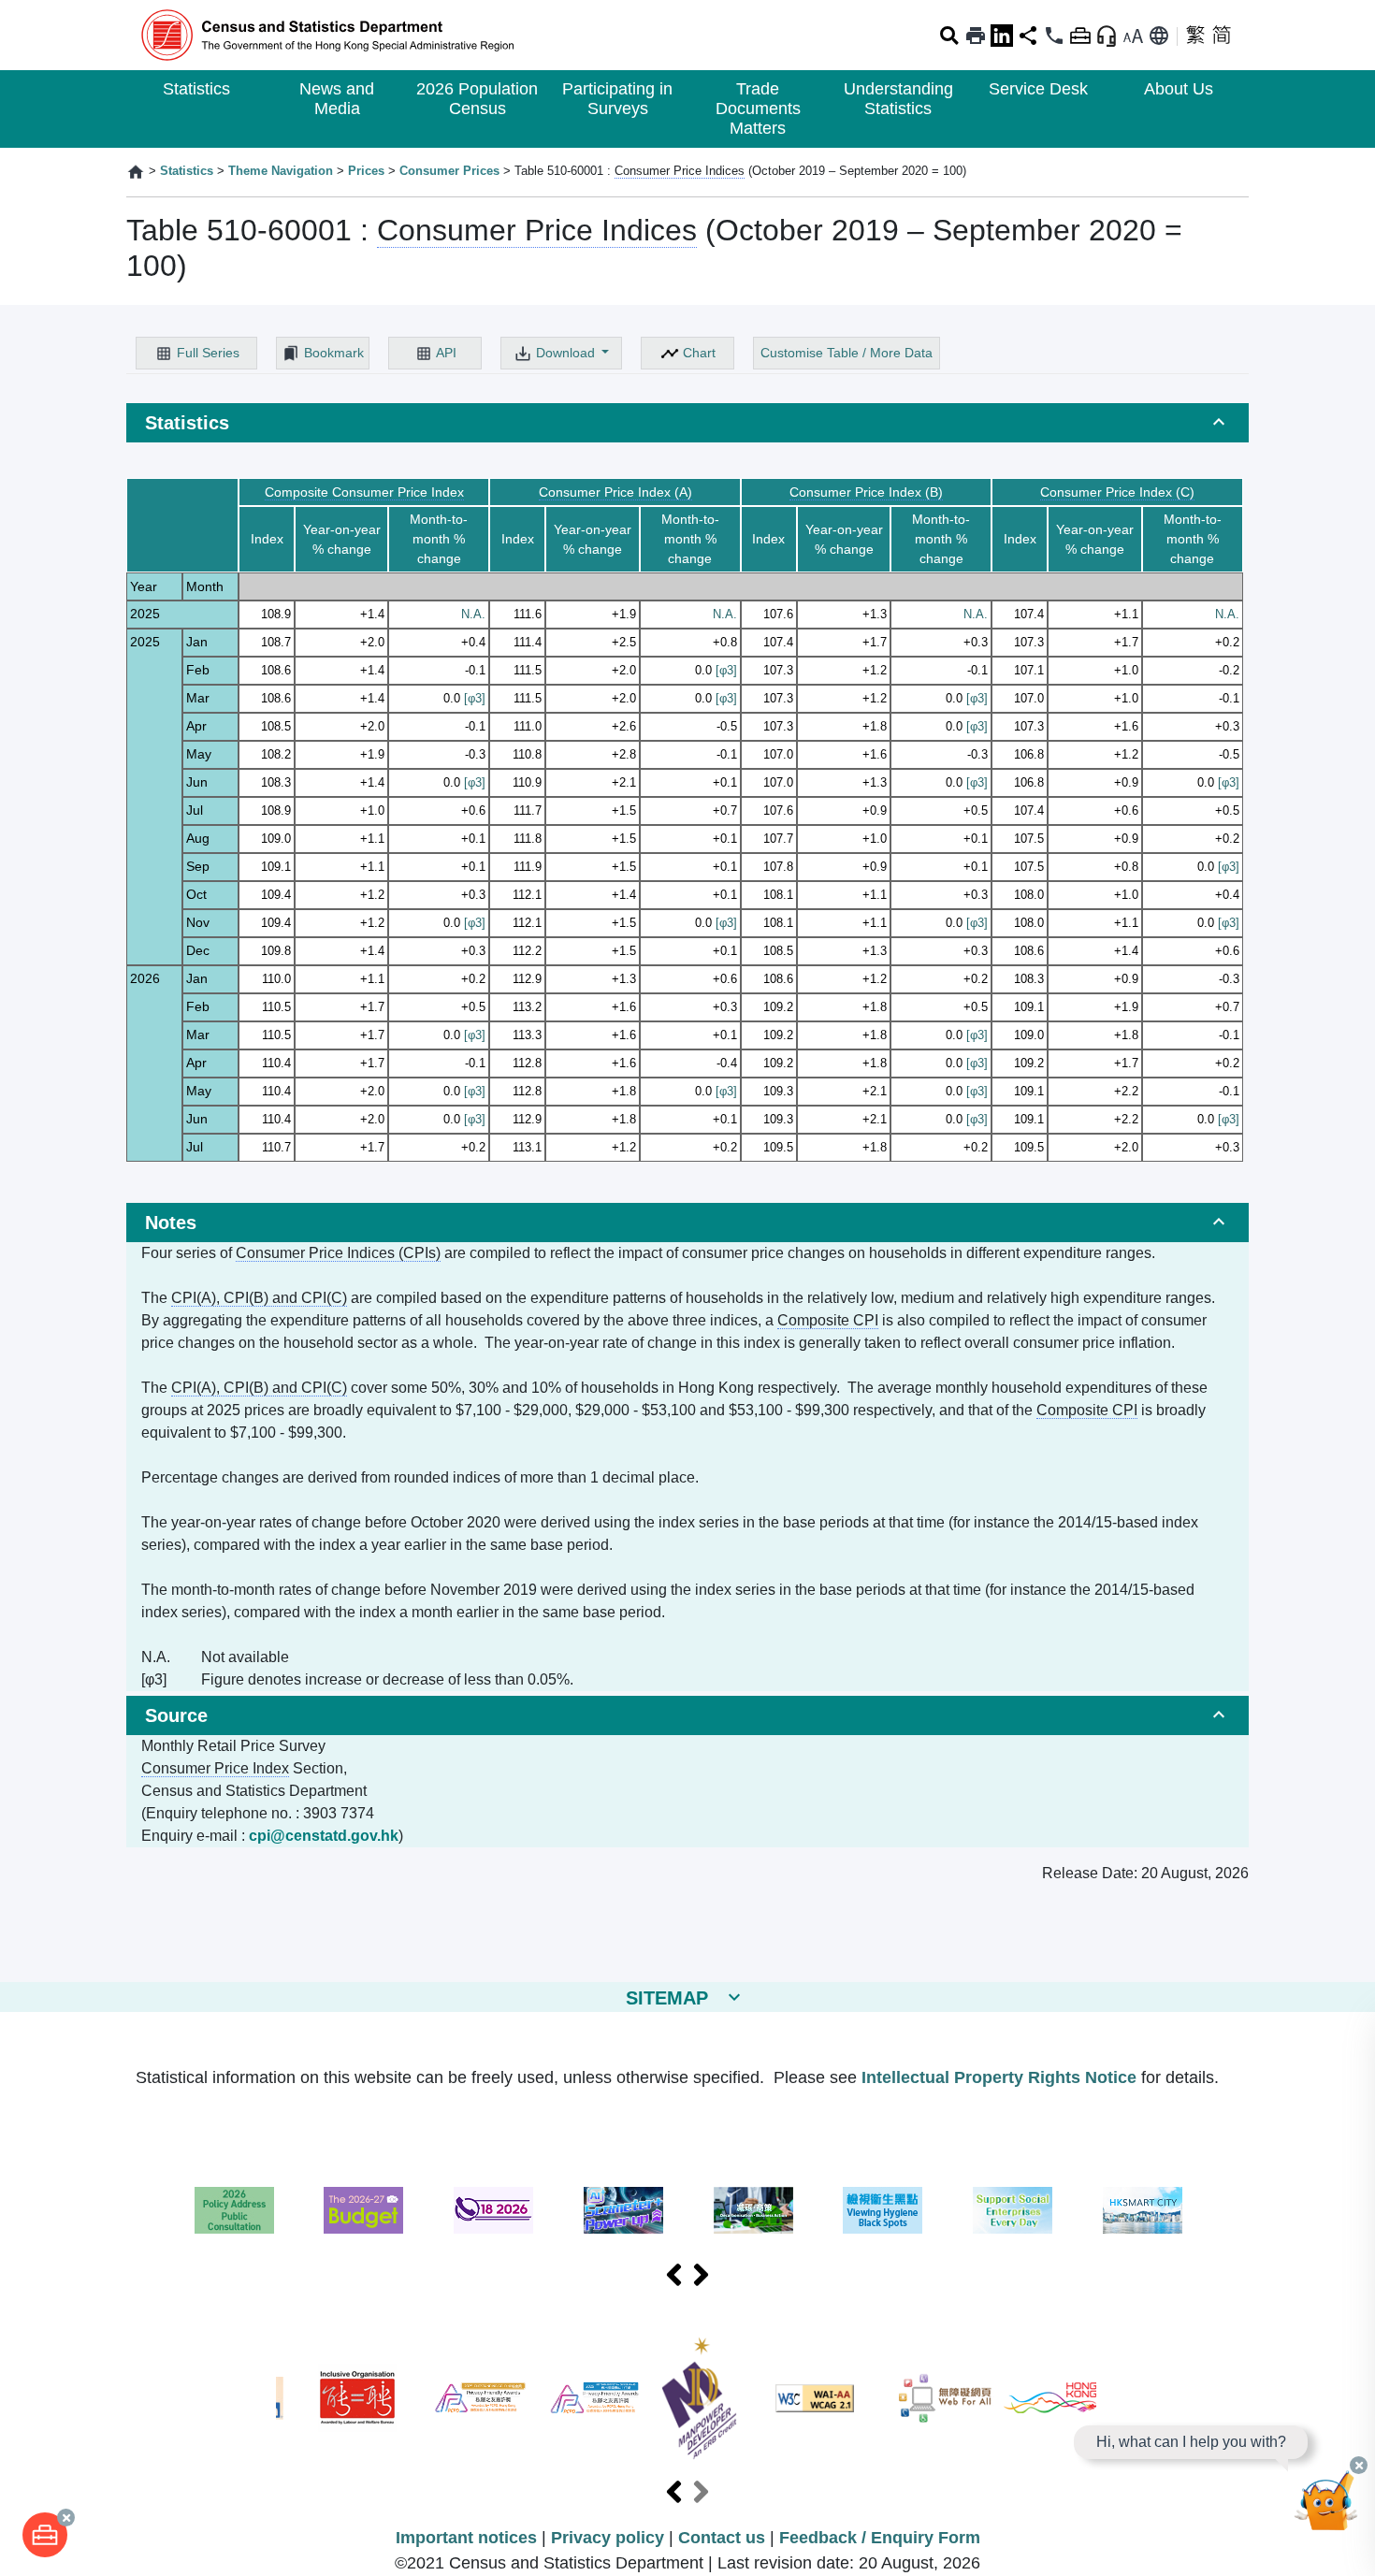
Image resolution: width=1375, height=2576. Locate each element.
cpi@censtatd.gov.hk (324, 1836)
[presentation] (674, 2276)
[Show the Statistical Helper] (1107, 36)
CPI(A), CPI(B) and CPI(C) (259, 1298)
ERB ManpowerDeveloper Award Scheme (699, 2398)
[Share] (1028, 36)
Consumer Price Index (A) (615, 492)
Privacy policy (608, 2538)
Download (567, 353)
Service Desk (1038, 89)
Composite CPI (828, 1320)
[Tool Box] (45, 2535)
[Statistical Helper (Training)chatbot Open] (1326, 2506)
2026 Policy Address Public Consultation (234, 2210)
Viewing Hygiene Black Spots (883, 2210)
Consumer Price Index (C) (1117, 492)
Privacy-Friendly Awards (480, 2398)
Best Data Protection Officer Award (594, 2398)
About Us (1179, 89)
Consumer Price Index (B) (866, 492)
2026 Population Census (477, 99)
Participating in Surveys (617, 99)
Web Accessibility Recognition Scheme (946, 2398)
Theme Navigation (281, 171)
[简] (1222, 36)
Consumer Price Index (215, 1768)
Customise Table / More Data (847, 353)
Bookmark (334, 353)
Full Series (208, 353)
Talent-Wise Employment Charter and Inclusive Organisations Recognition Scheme (357, 2398)
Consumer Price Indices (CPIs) (338, 1253)
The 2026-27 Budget (363, 2210)
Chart (699, 353)
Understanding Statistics (898, 99)
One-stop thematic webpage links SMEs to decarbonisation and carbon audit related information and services (753, 2210)
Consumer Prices (449, 171)
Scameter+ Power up (623, 2210)
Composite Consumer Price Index (364, 492)
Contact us (722, 2538)
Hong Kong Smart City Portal (1143, 2210)
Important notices (466, 2538)
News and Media (337, 99)
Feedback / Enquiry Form (880, 2538)
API (446, 353)
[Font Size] (1133, 36)
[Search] (949, 36)
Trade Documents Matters (758, 109)
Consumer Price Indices (680, 171)
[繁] (1195, 36)
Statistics (196, 89)
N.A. (473, 614)
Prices (366, 171)
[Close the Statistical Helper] (1359, 2465)
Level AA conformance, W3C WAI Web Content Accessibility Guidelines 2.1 (815, 2398)
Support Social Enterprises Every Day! (1013, 2210)
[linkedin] (1002, 36)
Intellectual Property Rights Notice (999, 2077)
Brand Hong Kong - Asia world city (1050, 2398)
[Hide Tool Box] (1080, 36)
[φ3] (726, 670)
